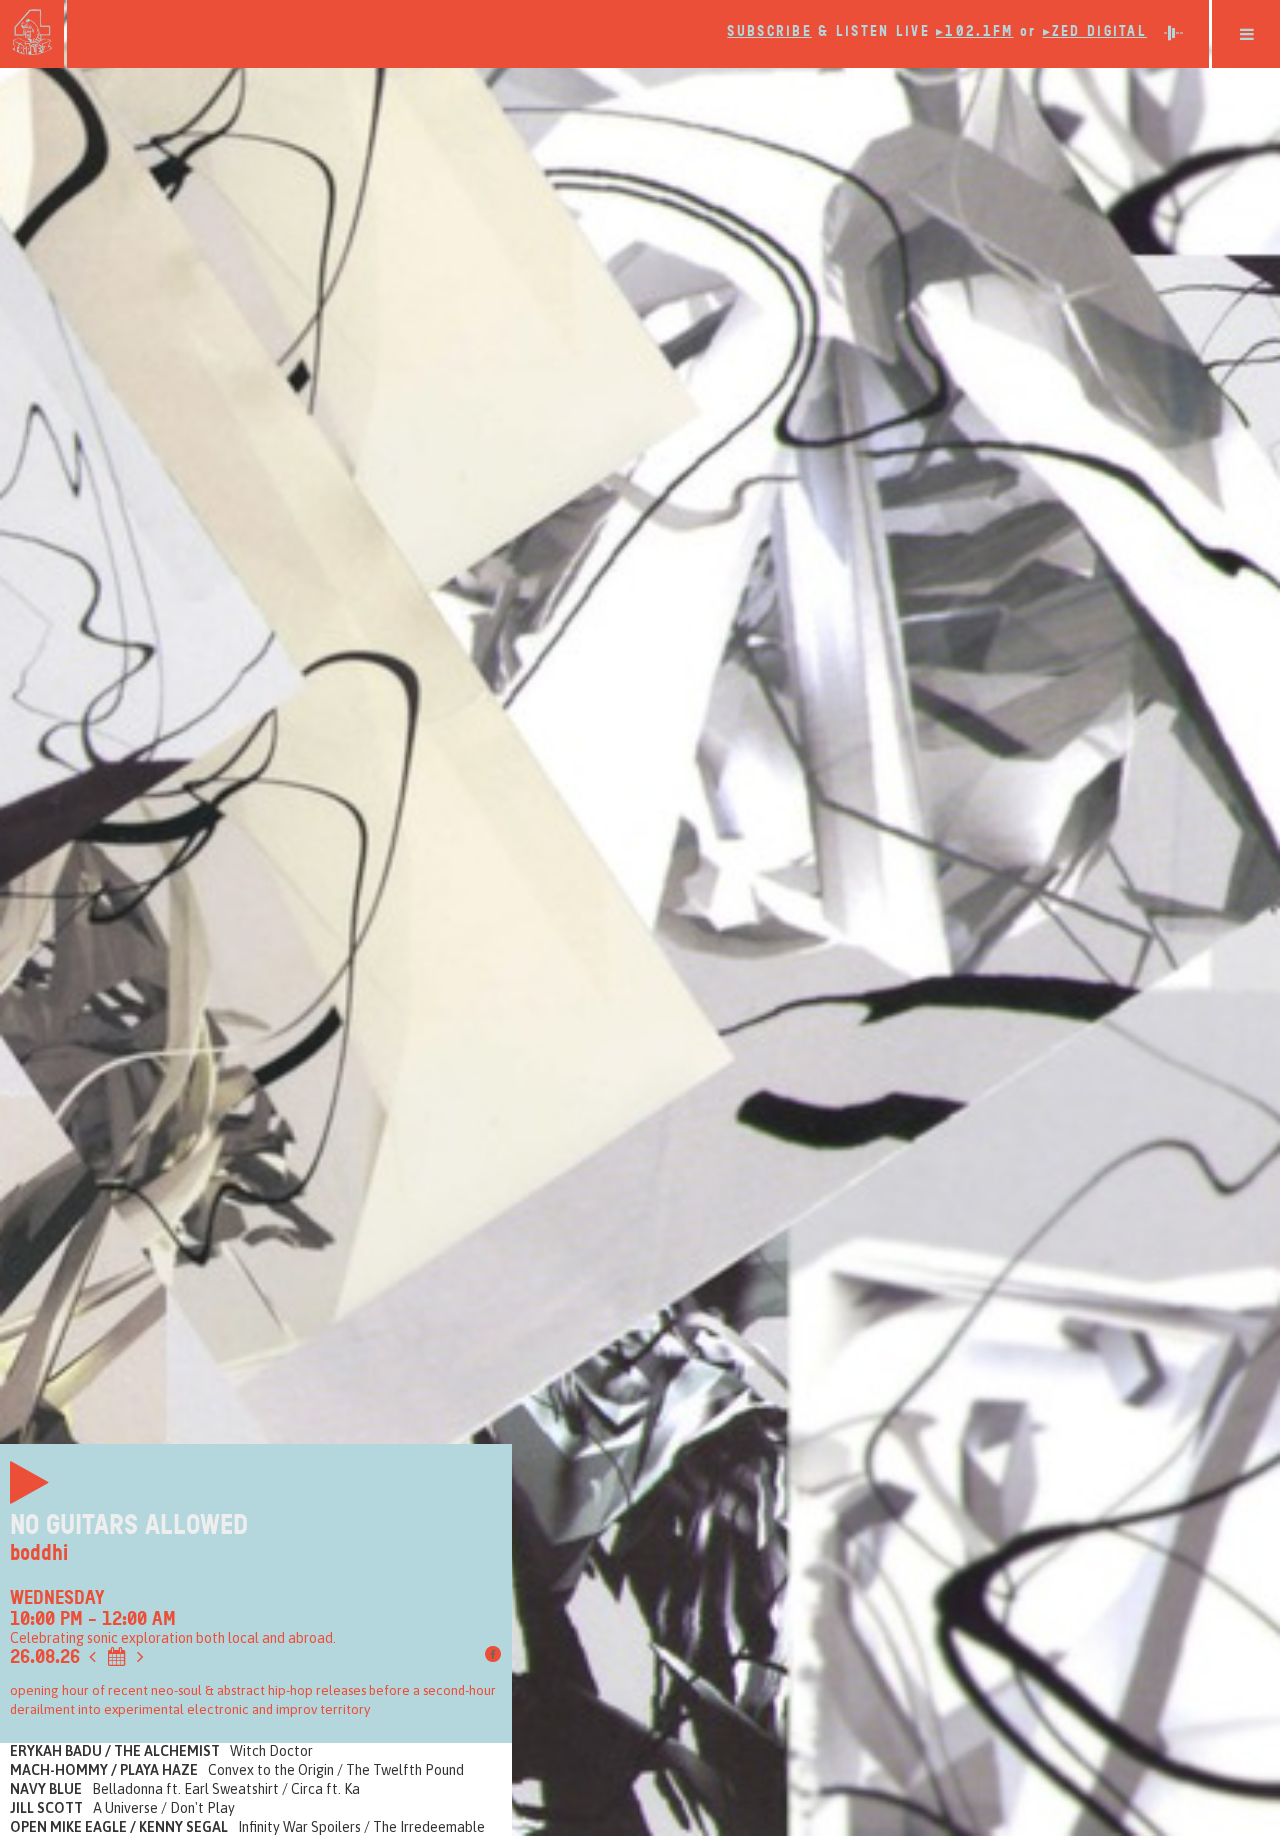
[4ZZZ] (32, 32)
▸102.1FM (974, 31)
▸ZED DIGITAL (1095, 31)
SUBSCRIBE (769, 31)
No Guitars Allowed (129, 1525)
